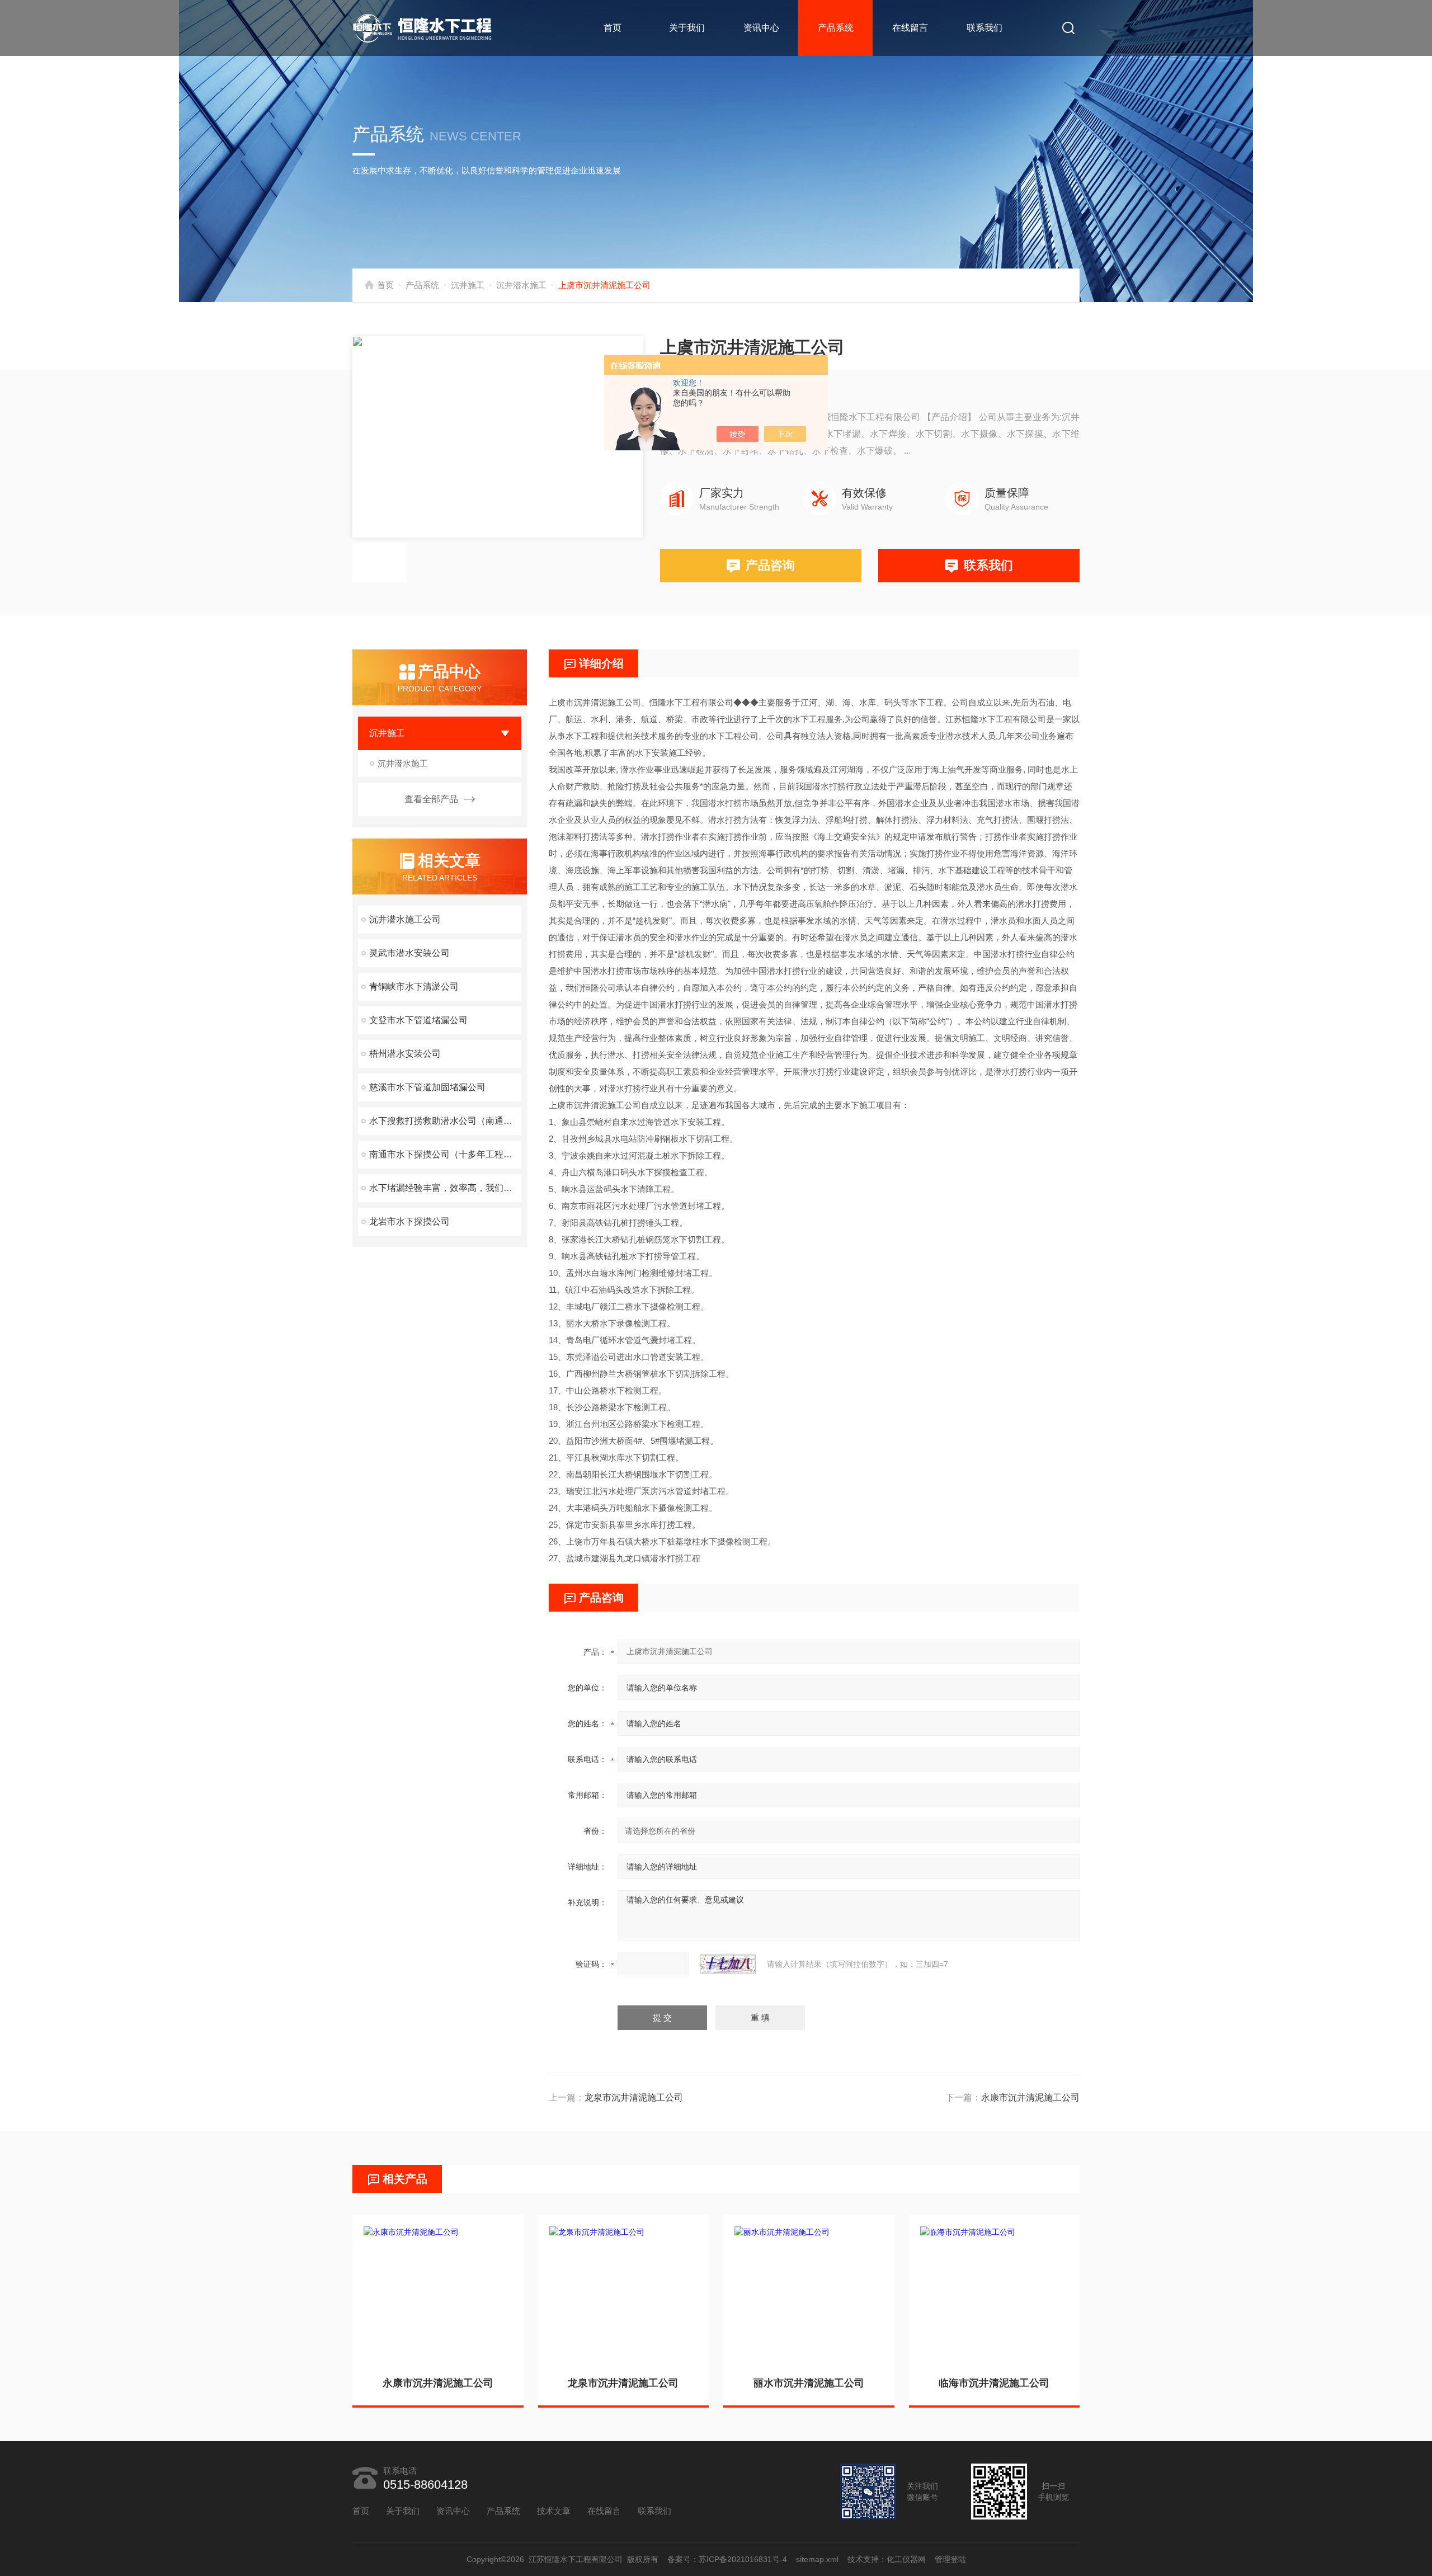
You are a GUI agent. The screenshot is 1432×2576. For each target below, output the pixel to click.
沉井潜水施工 (521, 285)
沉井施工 (468, 285)
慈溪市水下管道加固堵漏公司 (427, 1087)
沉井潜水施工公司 (405, 919)
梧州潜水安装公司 (405, 1054)
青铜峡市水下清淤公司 (414, 986)
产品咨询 (770, 565)
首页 (613, 28)
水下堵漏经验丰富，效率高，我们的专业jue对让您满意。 (445, 1188)
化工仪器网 (906, 2559)
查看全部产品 (431, 799)
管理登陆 (950, 2559)
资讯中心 (761, 28)
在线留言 (910, 28)
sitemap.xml (817, 2559)
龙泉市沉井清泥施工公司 (634, 2097)
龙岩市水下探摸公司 (409, 1221)
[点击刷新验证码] (728, 1964)
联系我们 (984, 28)
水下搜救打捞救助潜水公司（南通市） (445, 1121)
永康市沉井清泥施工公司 (1030, 2097)
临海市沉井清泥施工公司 (994, 2383)
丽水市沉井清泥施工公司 (809, 2383)
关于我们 (687, 28)
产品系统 (836, 28)
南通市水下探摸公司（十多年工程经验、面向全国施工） (445, 1154)
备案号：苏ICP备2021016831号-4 (727, 2559)
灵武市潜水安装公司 (409, 953)
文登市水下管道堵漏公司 (418, 1020)
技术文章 (554, 2511)
